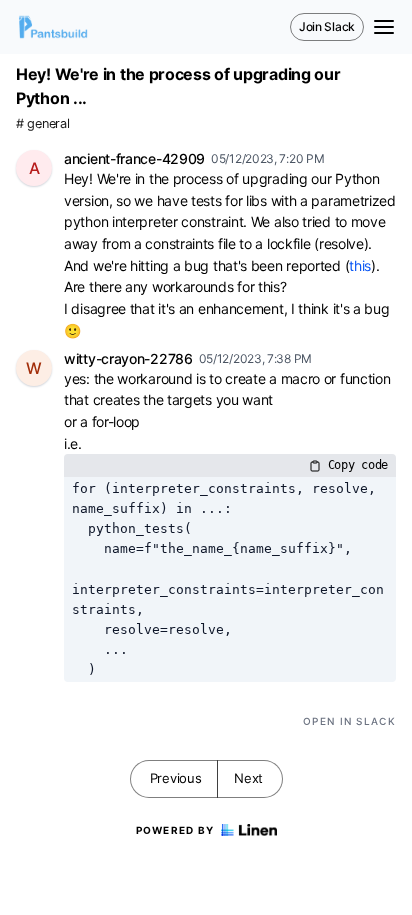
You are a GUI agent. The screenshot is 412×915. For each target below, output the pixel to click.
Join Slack (327, 26)
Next (248, 778)
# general (42, 123)
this (360, 265)
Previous (176, 778)
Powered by (175, 830)
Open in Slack (349, 721)
